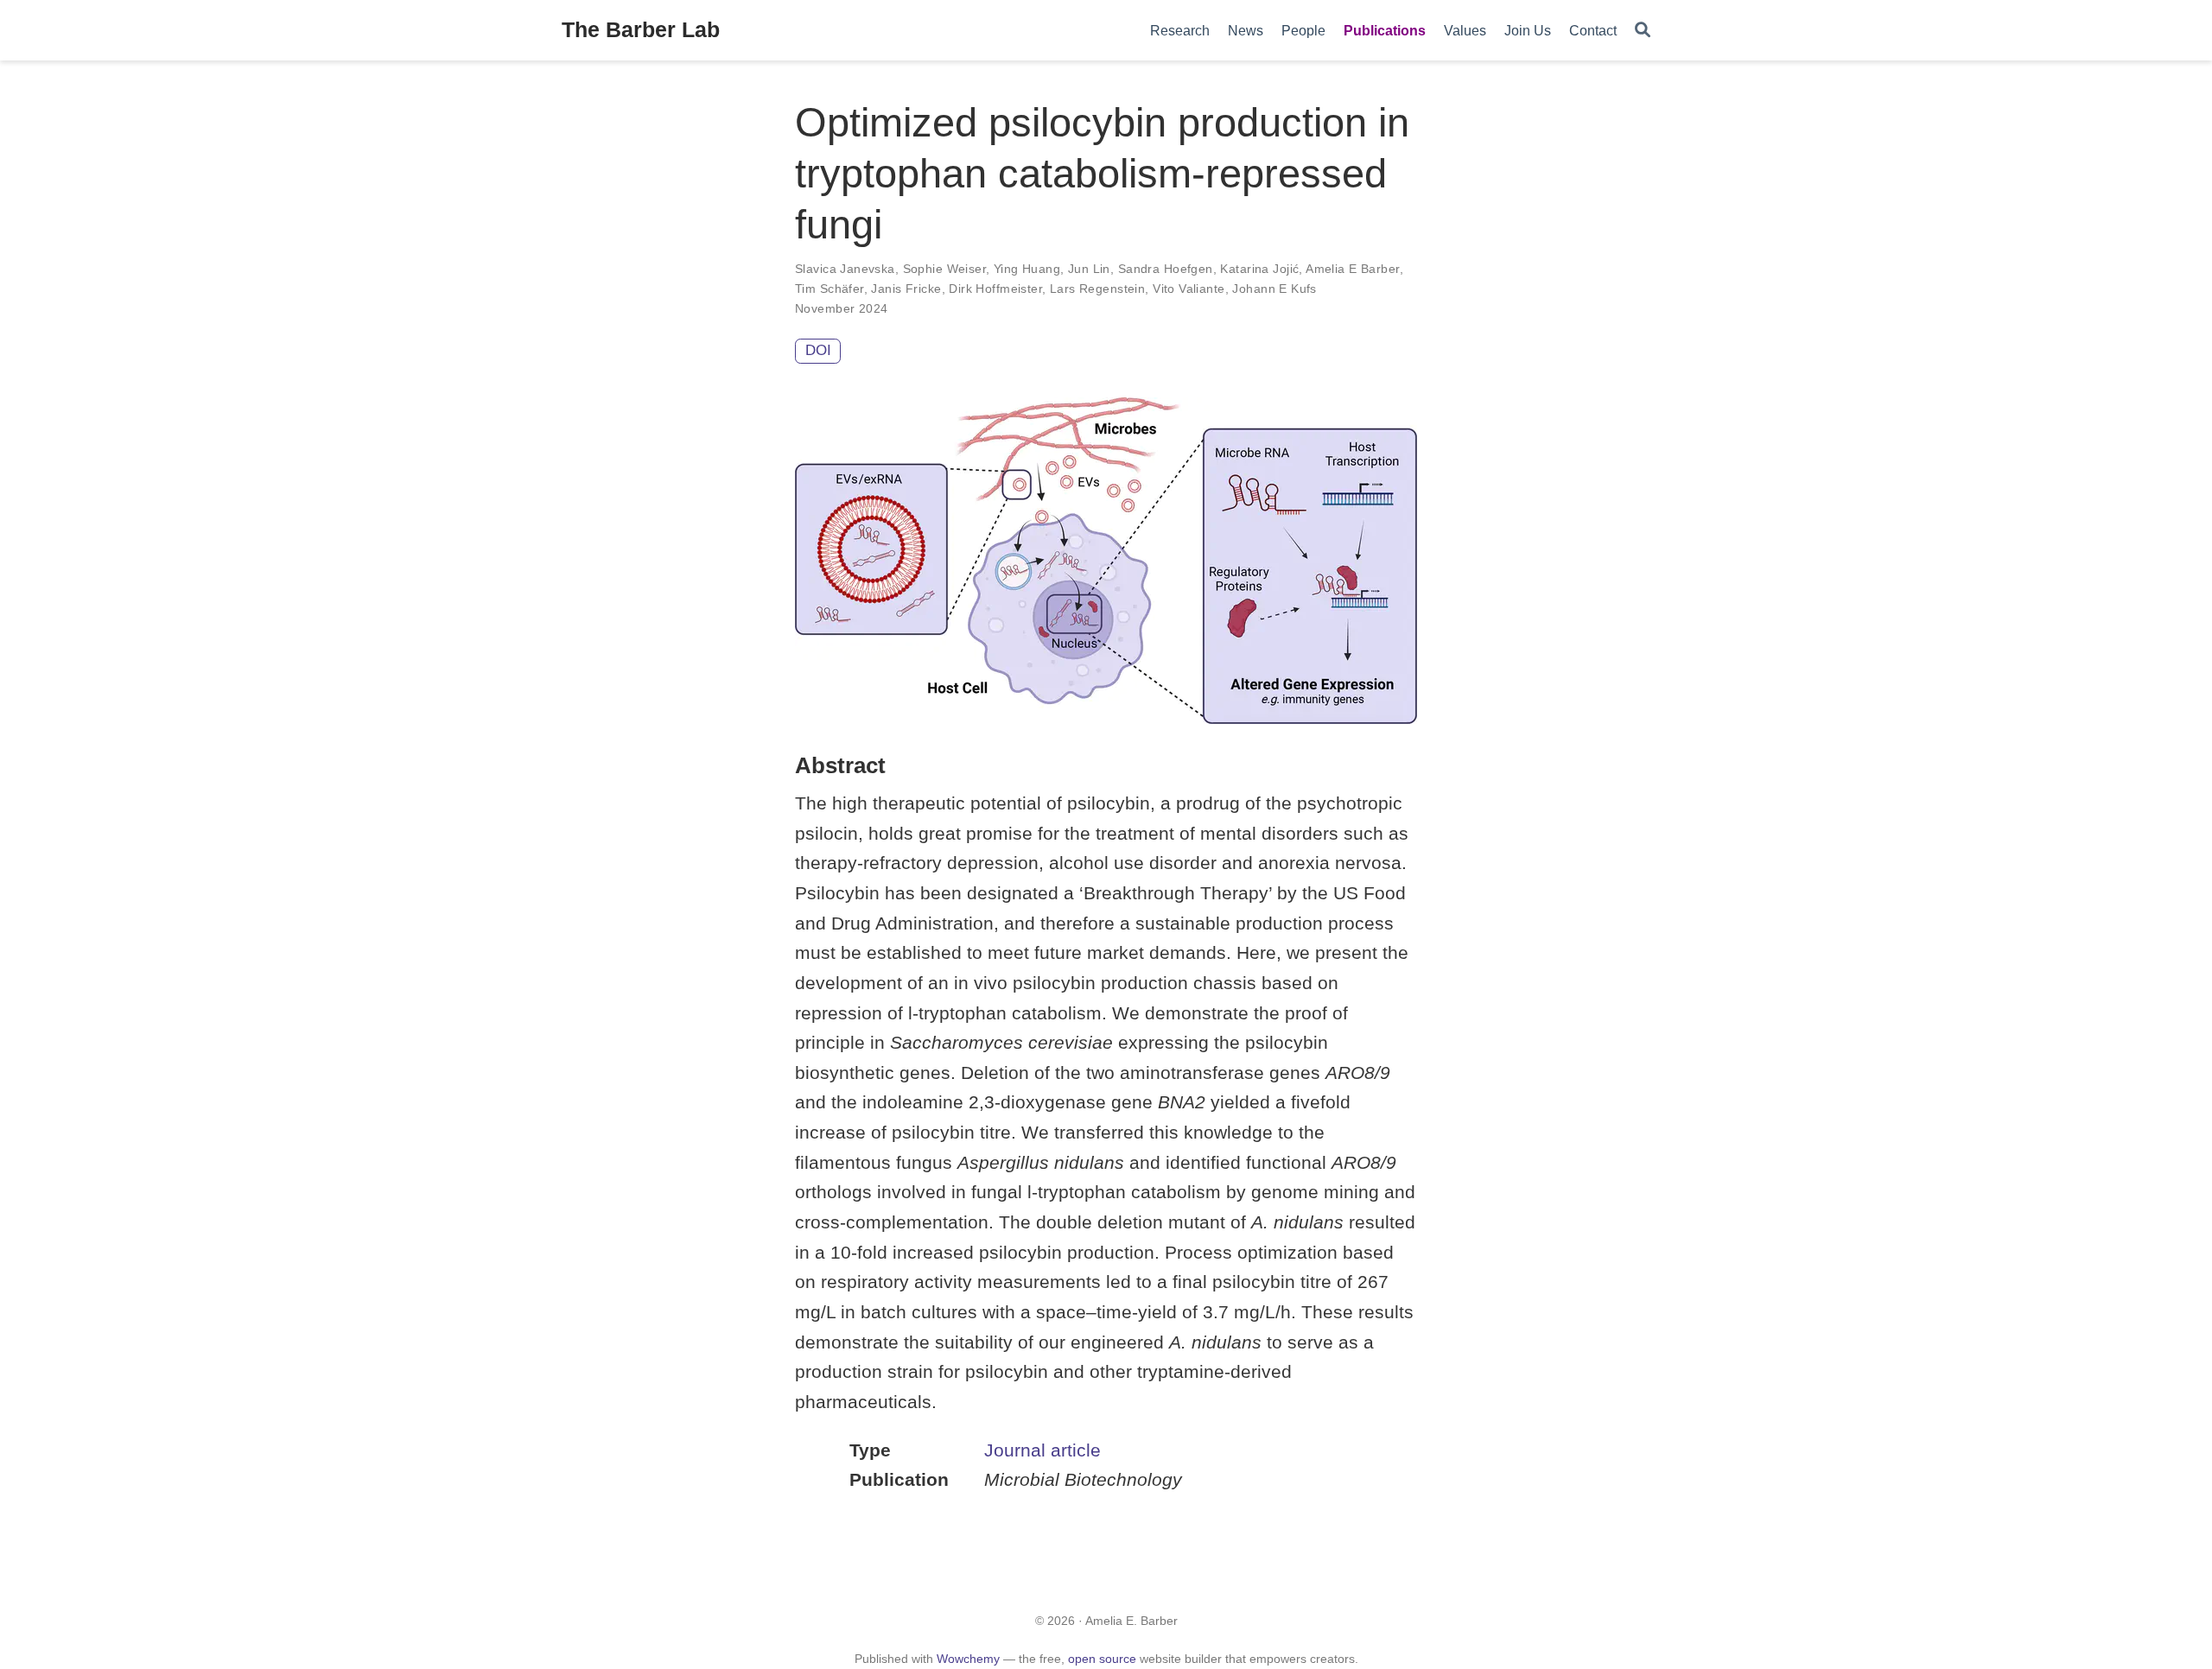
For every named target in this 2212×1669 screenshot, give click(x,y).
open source (1102, 1659)
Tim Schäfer (829, 289)
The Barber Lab (641, 29)
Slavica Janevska (845, 269)
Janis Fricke (906, 289)
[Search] (1643, 31)
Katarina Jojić (1259, 269)
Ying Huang (1027, 269)
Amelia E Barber (1352, 269)
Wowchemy (968, 1659)
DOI (818, 350)
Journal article (1042, 1450)
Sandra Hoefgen (1166, 269)
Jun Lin (1089, 269)
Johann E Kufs (1274, 289)
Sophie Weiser (944, 269)
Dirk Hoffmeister (995, 289)
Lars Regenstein (1097, 289)
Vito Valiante (1189, 289)
